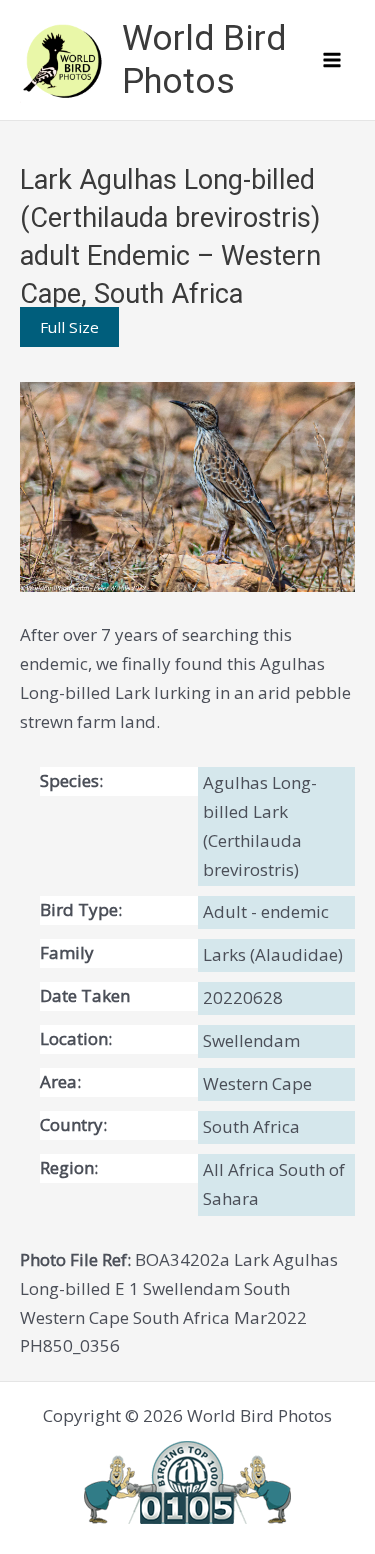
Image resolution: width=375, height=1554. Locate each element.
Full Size (69, 327)
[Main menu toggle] (333, 60)
